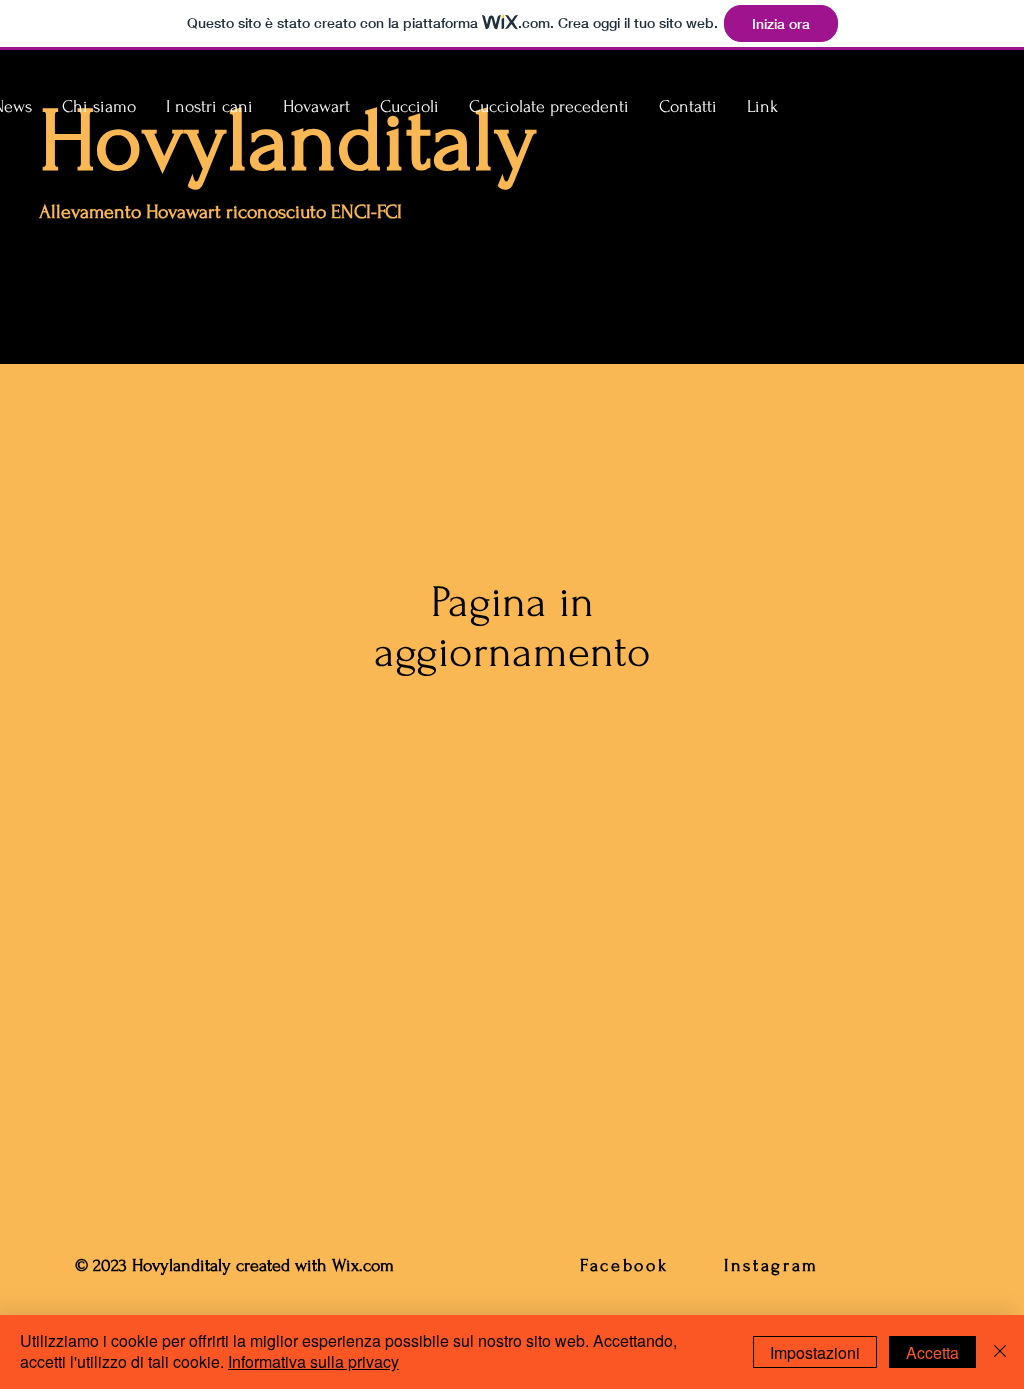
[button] (209, 107)
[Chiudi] (1000, 1352)
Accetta (932, 1352)
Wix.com (365, 1265)
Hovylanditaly (288, 141)
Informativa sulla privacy (313, 1361)
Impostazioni (815, 1352)
